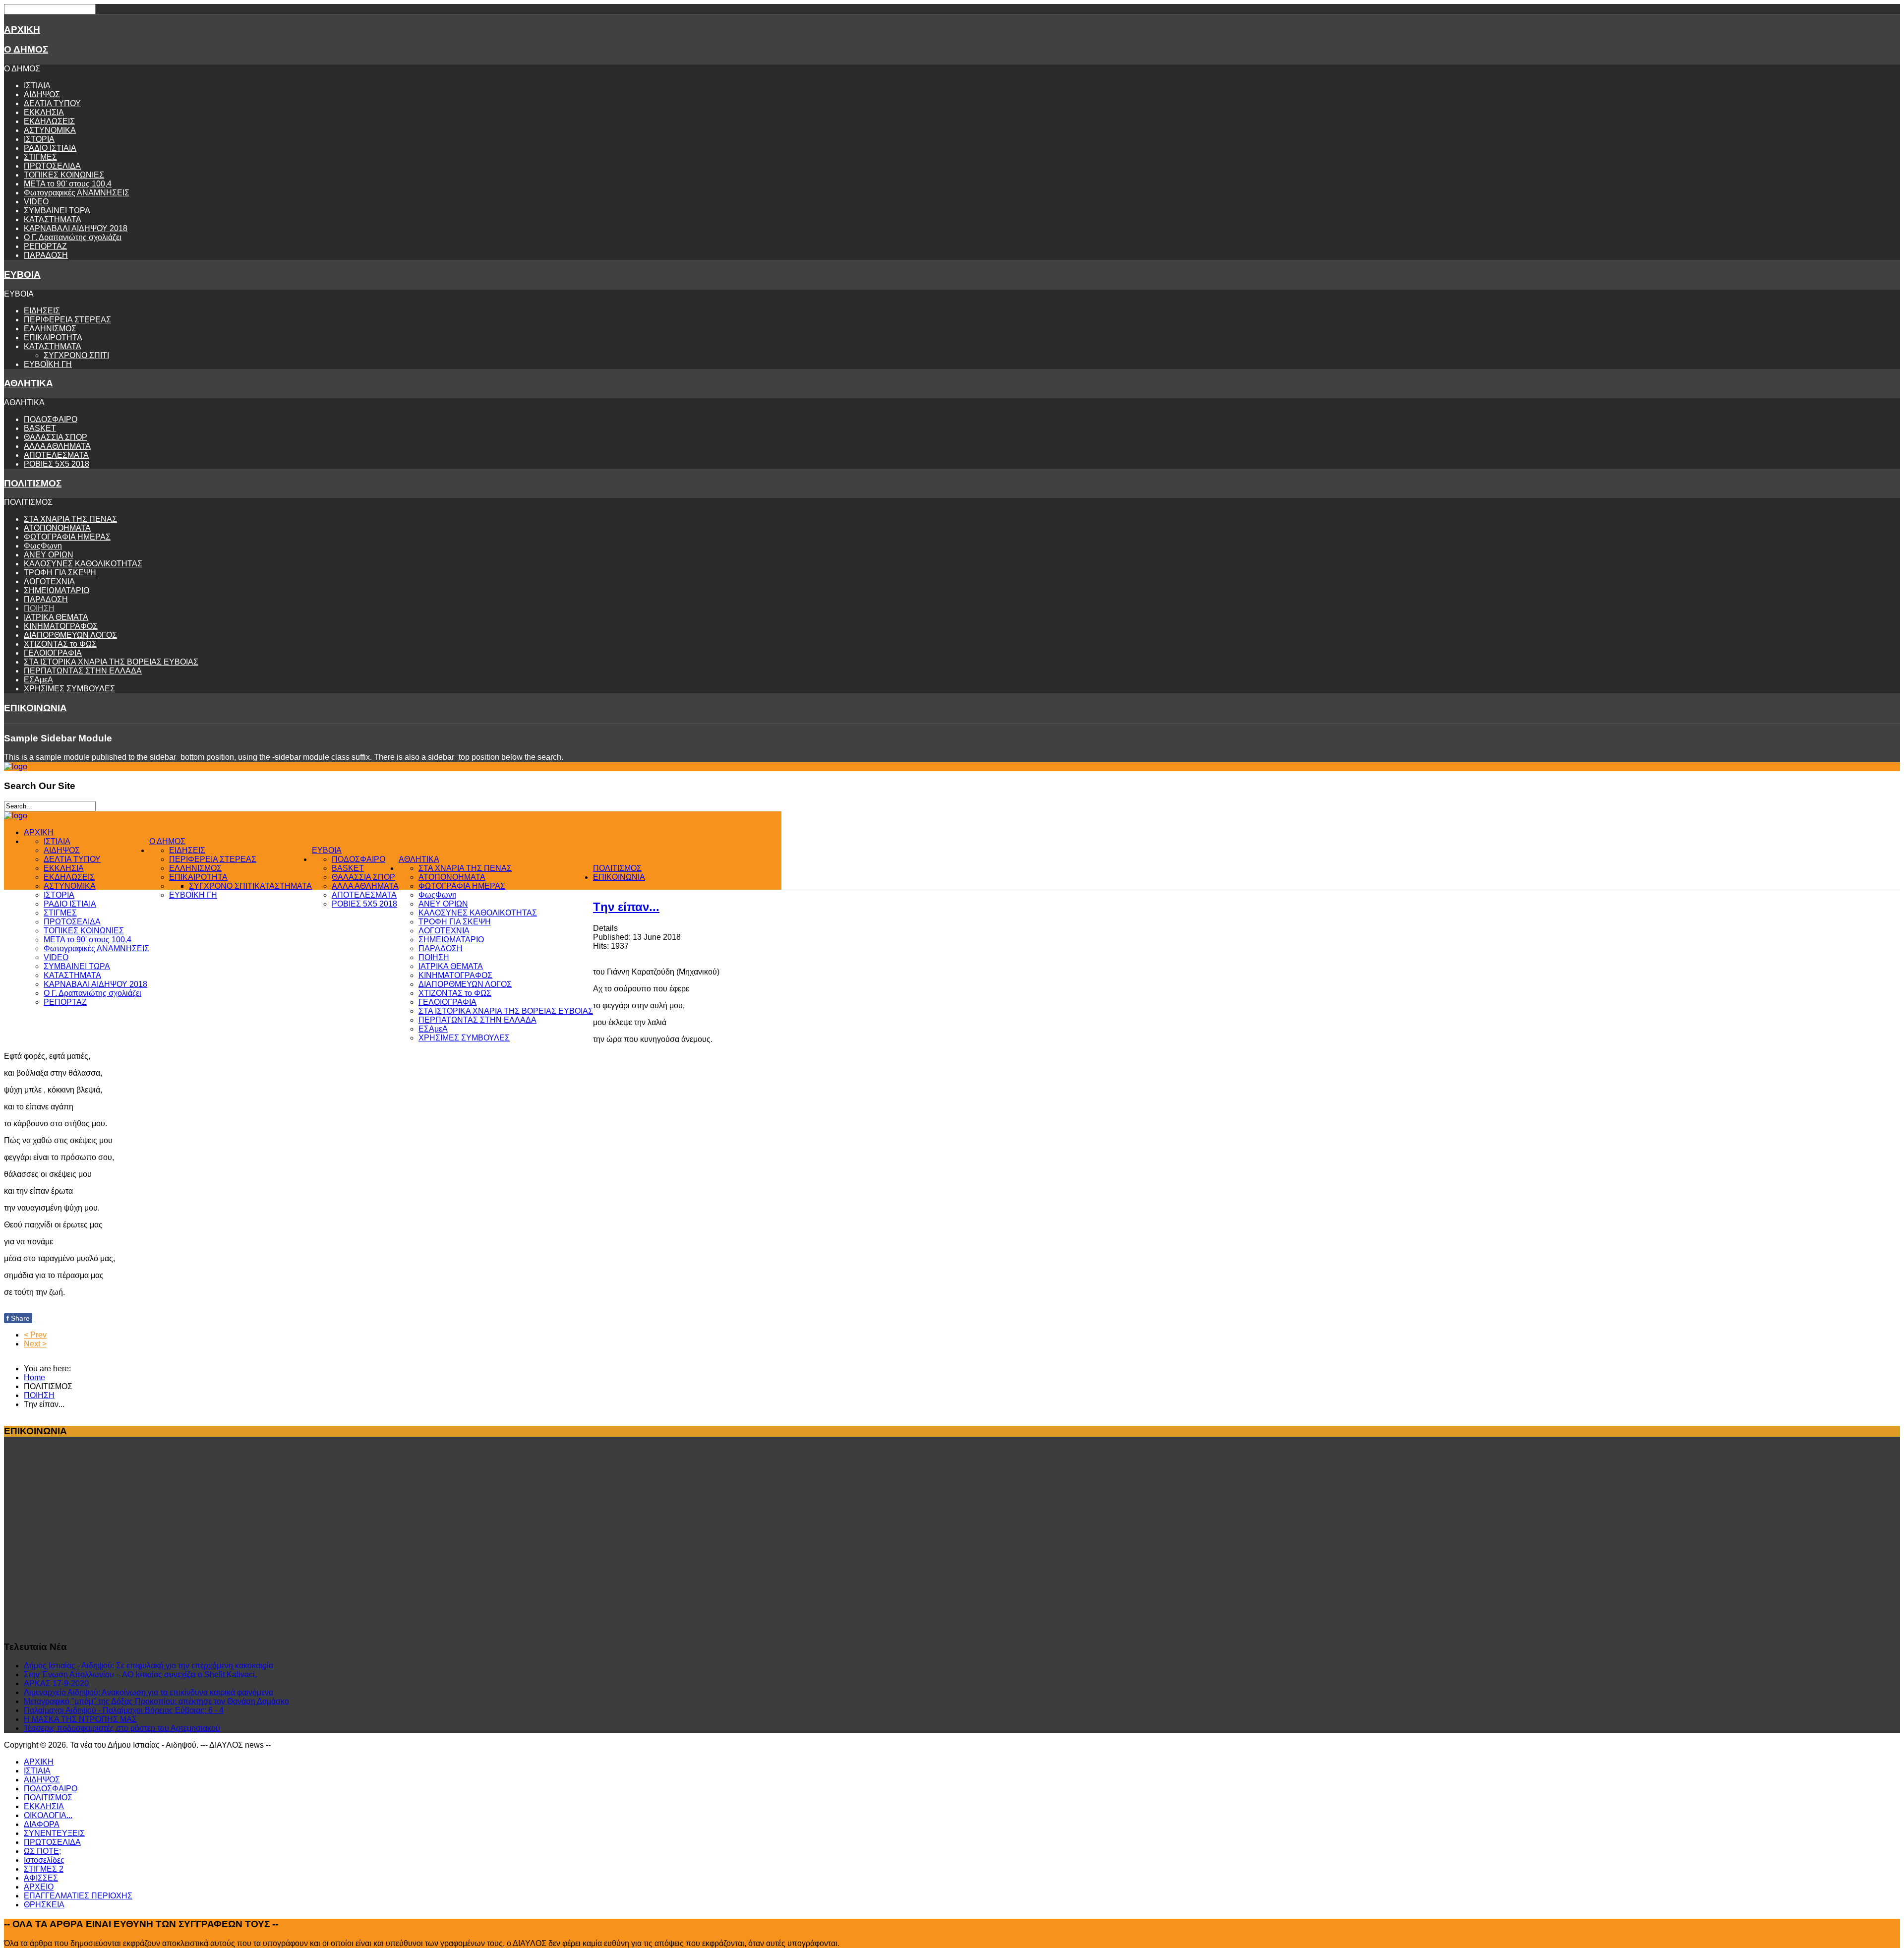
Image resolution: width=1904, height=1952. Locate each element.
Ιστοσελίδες (44, 1860)
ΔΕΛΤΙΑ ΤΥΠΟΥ (52, 103)
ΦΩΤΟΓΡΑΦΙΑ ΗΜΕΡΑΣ (67, 537)
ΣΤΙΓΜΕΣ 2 (44, 1869)
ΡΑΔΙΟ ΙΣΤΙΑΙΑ (50, 148)
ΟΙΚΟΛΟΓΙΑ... (48, 1815)
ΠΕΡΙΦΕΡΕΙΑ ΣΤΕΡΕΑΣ (67, 320)
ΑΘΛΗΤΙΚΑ (29, 383)
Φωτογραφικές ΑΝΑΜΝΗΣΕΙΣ (77, 193)
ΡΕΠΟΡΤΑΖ (45, 246)
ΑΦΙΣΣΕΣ (41, 1878)
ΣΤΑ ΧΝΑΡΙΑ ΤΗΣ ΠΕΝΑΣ (70, 519)
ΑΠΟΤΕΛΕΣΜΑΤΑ (56, 455)
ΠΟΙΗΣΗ (39, 608)
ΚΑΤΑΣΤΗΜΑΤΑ (53, 219)
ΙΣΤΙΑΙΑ (37, 86)
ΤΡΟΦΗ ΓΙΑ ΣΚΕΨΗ (60, 573)
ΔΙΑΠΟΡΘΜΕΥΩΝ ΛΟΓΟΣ (70, 635)
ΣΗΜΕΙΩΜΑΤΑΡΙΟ (57, 590)
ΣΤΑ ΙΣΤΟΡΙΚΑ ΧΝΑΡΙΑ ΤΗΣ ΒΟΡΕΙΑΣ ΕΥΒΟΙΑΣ (111, 662)
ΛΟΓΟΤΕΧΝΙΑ (49, 581)
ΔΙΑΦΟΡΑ (42, 1824)
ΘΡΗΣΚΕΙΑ (44, 1905)
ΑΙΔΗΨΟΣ (42, 94)
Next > (35, 1344)
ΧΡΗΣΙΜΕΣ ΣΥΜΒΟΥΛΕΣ (69, 689)
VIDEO (36, 202)
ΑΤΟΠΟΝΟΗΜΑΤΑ (57, 528)
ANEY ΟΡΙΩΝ (49, 555)
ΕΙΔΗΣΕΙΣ (42, 311)
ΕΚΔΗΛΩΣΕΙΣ (49, 121)
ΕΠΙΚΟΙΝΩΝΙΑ (35, 708)
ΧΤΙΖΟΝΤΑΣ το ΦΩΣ (60, 644)
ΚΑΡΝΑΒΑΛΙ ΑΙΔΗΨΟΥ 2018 (76, 228)
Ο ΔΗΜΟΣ (26, 49)
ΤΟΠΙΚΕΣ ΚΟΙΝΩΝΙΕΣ (64, 175)
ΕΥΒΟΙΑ (22, 274)
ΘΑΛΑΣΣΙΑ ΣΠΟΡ (56, 437)
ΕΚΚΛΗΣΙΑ (44, 112)
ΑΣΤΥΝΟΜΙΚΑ (50, 130)
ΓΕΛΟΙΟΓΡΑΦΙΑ (53, 653)
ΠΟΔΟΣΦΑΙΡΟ (51, 419)
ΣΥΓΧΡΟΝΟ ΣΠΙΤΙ (76, 355)
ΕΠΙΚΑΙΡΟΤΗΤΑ (53, 337)
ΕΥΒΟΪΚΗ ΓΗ (48, 364)
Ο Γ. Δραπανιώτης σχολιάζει (73, 237)
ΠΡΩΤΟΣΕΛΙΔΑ (52, 166)
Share (18, 1318)
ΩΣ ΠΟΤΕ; (42, 1851)
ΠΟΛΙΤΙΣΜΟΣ (33, 483)
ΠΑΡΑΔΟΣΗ (46, 255)
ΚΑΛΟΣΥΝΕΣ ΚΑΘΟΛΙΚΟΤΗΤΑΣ (83, 564)
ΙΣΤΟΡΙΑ (39, 139)
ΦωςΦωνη (43, 546)
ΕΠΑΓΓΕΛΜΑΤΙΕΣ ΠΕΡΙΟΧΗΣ (78, 1896)
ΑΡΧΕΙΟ (39, 1887)
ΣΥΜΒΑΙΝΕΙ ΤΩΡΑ (57, 211)
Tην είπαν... (626, 907)
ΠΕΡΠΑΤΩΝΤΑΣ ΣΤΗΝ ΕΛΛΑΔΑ (83, 671)
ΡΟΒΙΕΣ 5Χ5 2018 (57, 464)
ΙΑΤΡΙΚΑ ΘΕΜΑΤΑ (56, 617)
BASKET (40, 428)
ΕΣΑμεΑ (38, 680)
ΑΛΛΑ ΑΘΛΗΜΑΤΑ (57, 446)
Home (34, 1377)
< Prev (35, 1335)
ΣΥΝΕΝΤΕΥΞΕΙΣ (54, 1833)
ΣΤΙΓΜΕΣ (40, 157)
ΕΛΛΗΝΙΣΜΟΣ (50, 329)
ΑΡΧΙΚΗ (22, 30)
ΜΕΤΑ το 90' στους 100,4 (68, 184)
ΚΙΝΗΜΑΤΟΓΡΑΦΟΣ (61, 626)
